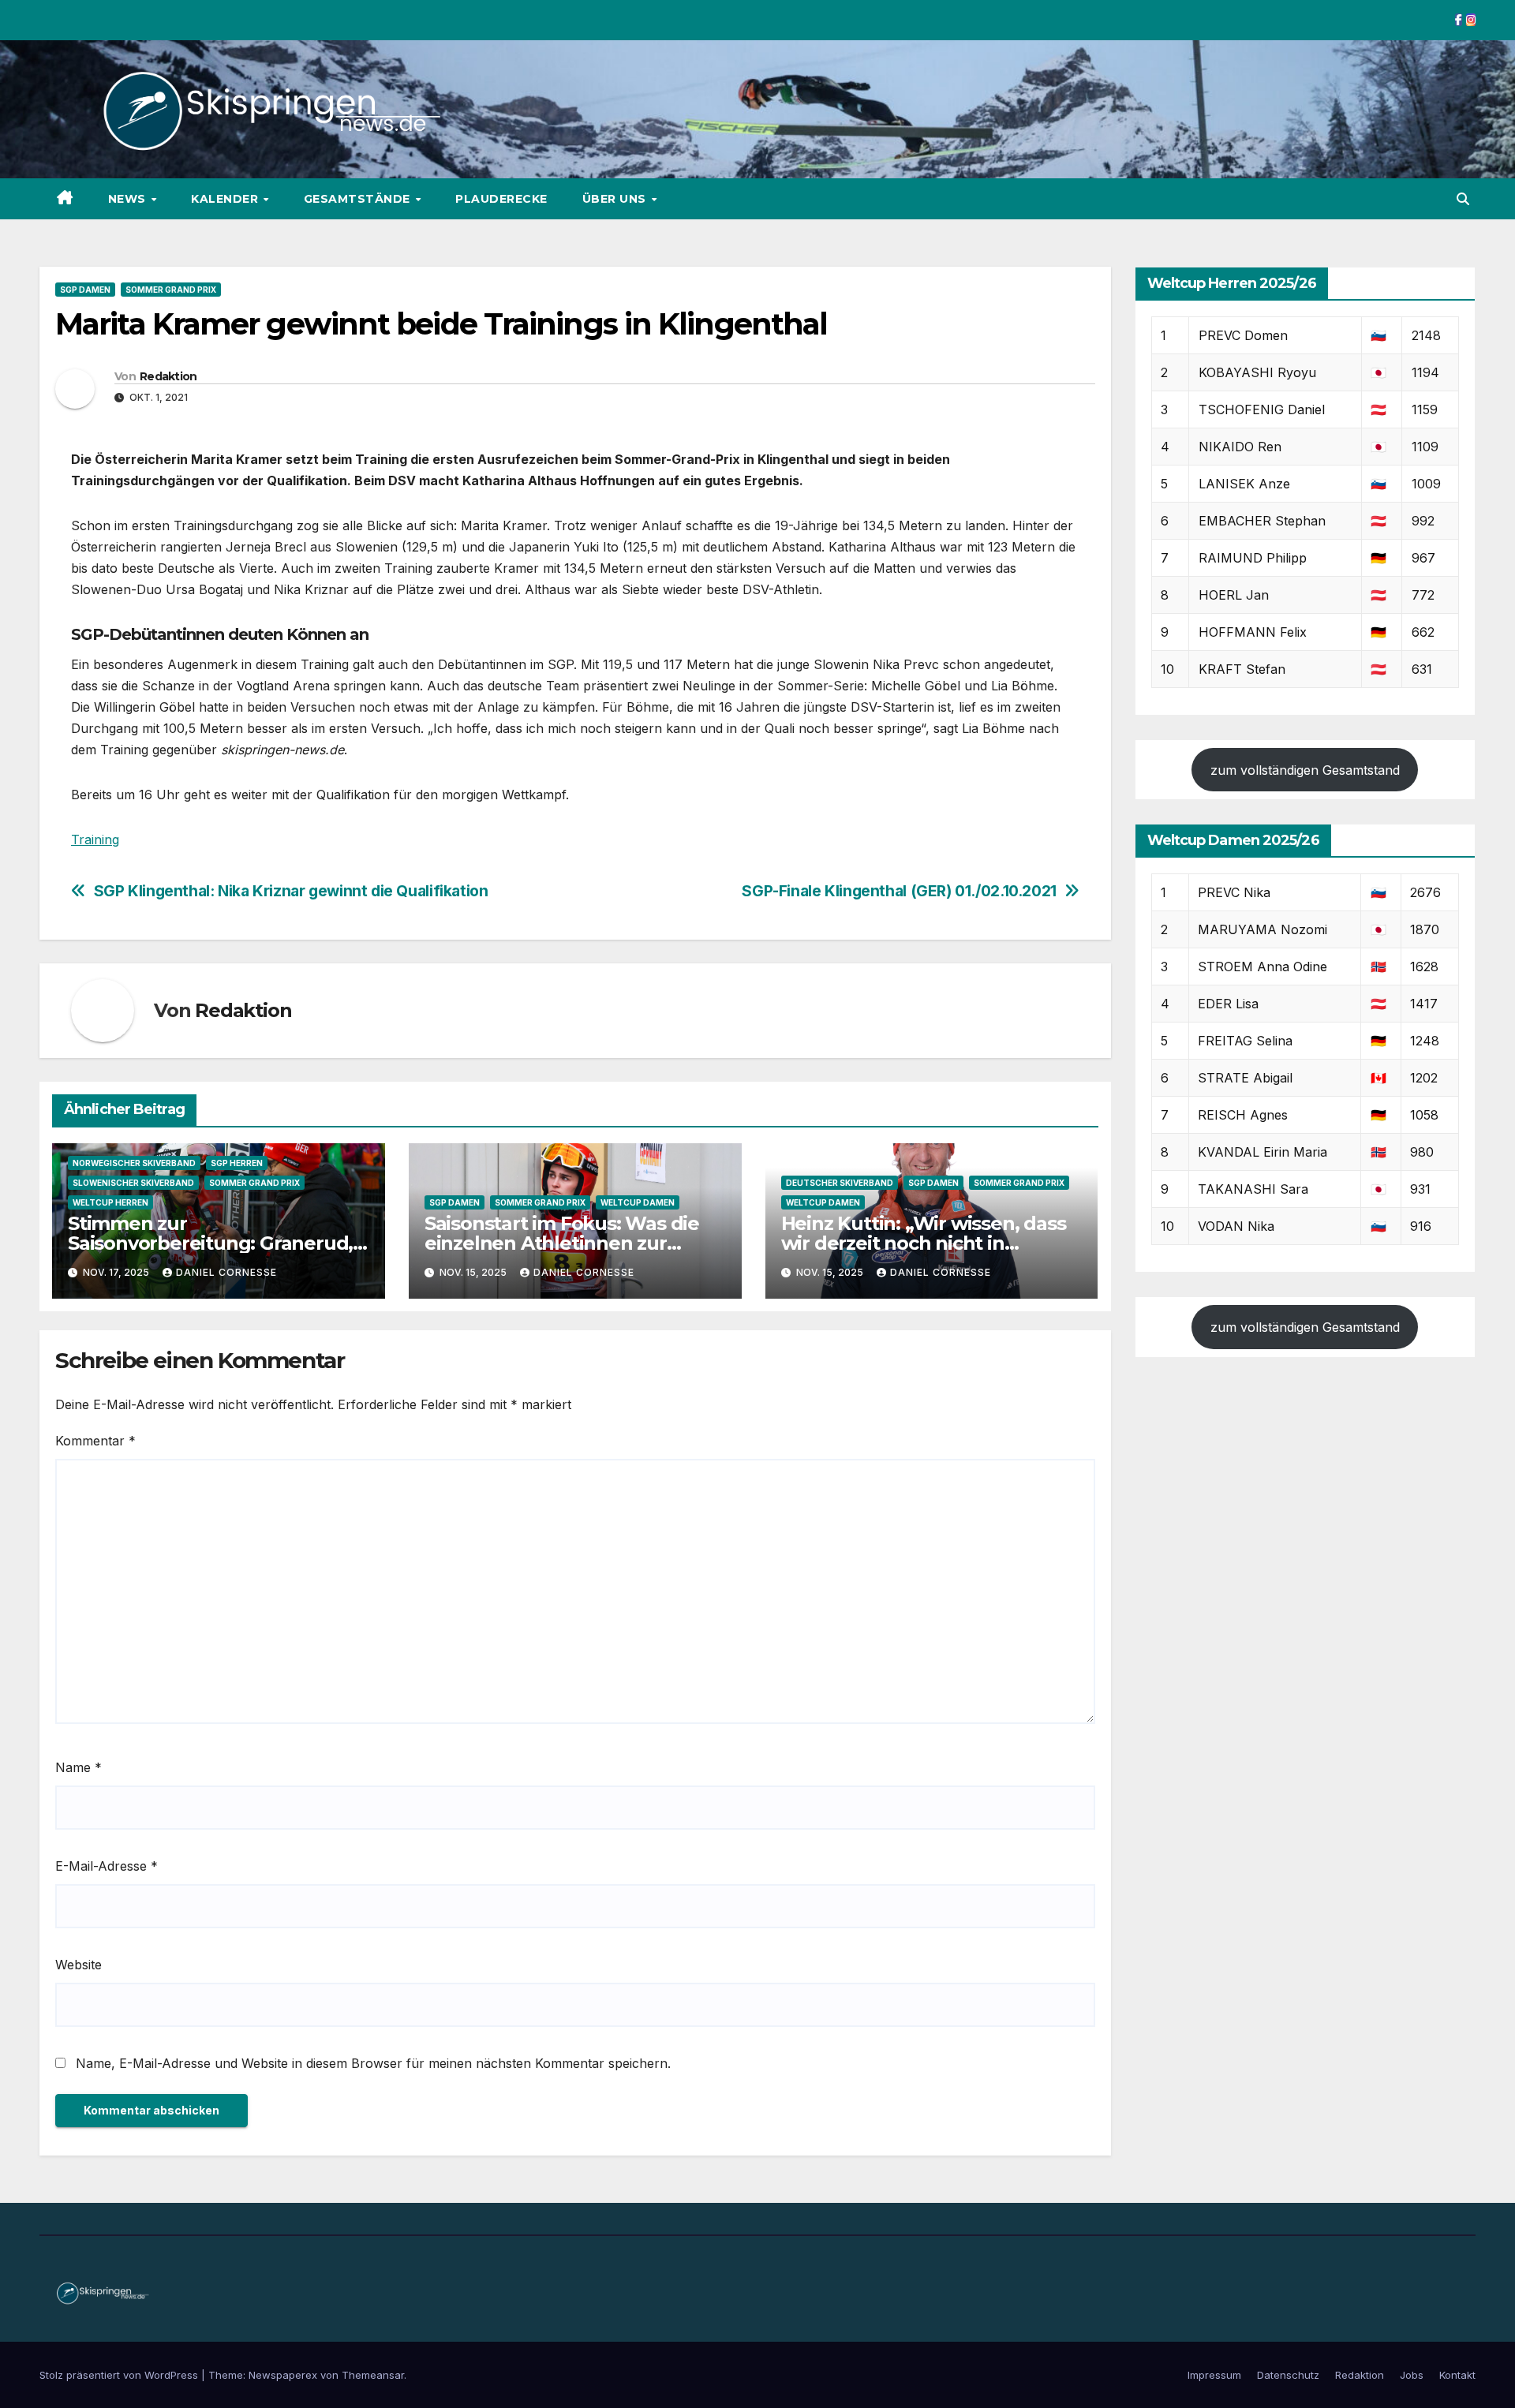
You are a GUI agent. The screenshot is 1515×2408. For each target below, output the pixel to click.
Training (95, 839)
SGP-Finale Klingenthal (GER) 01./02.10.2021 (899, 891)
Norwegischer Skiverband (134, 1163)
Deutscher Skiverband (840, 1183)
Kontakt (1457, 2375)
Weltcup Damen (638, 1202)
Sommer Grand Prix (171, 290)
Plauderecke (501, 199)
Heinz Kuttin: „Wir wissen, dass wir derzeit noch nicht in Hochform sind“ (924, 1243)
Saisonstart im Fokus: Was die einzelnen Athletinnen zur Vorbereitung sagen (562, 1243)
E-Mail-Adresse (107, 1866)
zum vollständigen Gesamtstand (1305, 770)
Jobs (1412, 2375)
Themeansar (373, 2375)
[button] (1463, 199)
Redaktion (168, 376)
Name (79, 1767)
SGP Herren (237, 1163)
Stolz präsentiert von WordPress (120, 2375)
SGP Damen (85, 290)
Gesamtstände (359, 199)
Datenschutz (1288, 2375)
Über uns (616, 199)
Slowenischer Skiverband (133, 1183)
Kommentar (95, 1441)
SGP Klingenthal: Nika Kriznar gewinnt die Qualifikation (291, 891)
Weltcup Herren (110, 1202)
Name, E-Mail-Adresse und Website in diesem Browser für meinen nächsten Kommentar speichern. (373, 2063)
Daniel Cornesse (226, 1272)
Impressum (1214, 2375)
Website (79, 1965)
